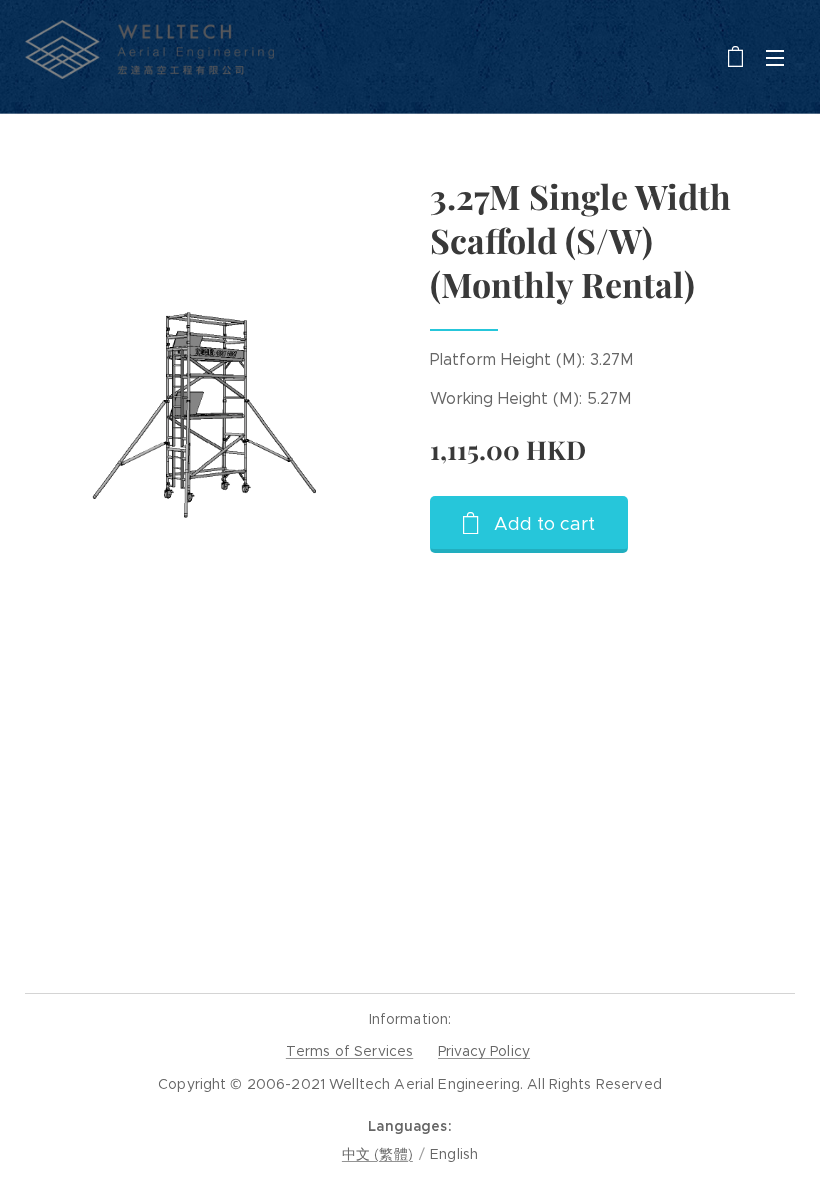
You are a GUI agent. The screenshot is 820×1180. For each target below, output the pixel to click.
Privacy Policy (484, 1051)
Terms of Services (349, 1051)
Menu (775, 57)
